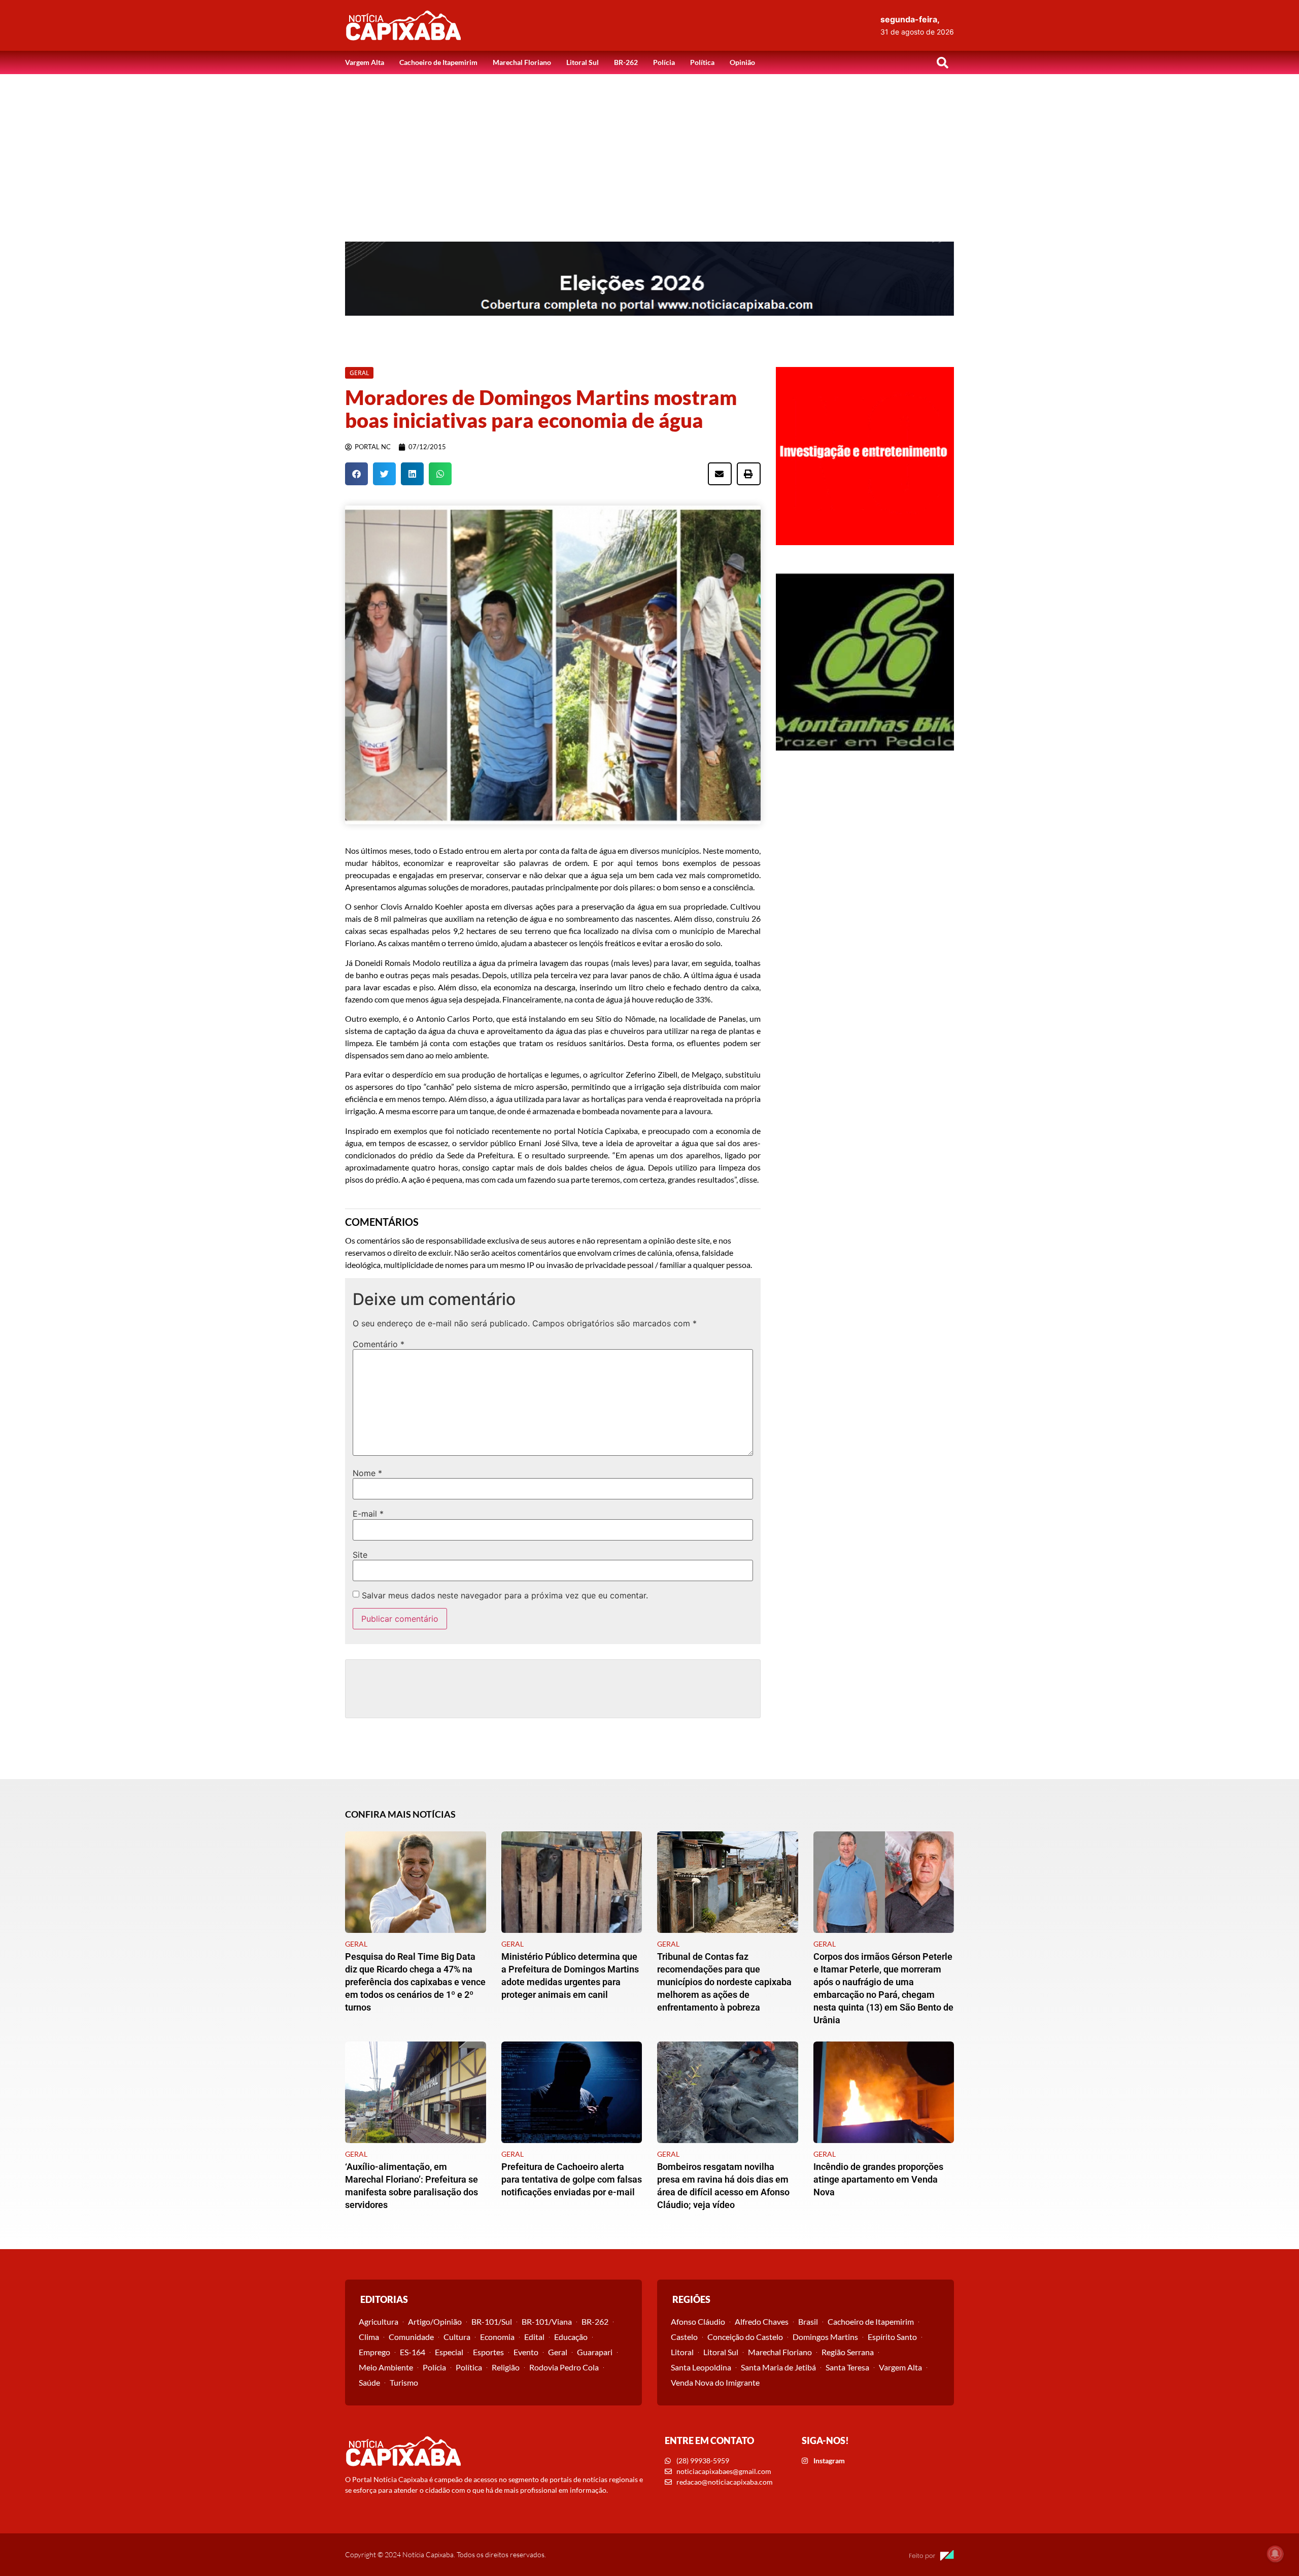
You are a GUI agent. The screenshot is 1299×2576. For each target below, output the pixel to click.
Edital (534, 2337)
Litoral (682, 2352)
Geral (558, 2352)
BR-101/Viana (547, 2321)
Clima (369, 2337)
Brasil (808, 2321)
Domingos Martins (825, 2337)
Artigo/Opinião (435, 2321)
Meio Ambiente (386, 2367)
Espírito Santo (892, 2337)
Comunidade (411, 2337)
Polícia (664, 62)
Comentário (379, 1344)
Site (360, 1555)
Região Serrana (848, 2352)
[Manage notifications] (1275, 2554)
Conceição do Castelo (745, 2337)
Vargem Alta (365, 62)
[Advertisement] (649, 150)
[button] (942, 62)
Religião (506, 2367)
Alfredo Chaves (762, 2321)
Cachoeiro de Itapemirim (438, 62)
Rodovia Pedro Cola (564, 2367)
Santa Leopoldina (701, 2367)
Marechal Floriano (522, 62)
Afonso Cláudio (698, 2321)
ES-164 (413, 2352)
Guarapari (595, 2352)
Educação (571, 2337)
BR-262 (626, 62)
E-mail (368, 1514)
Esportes (488, 2352)
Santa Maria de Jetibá (778, 2367)
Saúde (369, 2382)
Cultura (457, 2337)
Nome (367, 1473)
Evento (526, 2352)
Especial (449, 2352)
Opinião (742, 62)
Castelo (684, 2337)
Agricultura (379, 2321)
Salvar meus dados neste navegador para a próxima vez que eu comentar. (505, 1595)
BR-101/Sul (492, 2321)
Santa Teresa (847, 2367)
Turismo (404, 2382)
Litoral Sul (583, 62)
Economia (497, 2337)
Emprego (374, 2352)
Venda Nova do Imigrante (715, 2382)
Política (702, 62)
